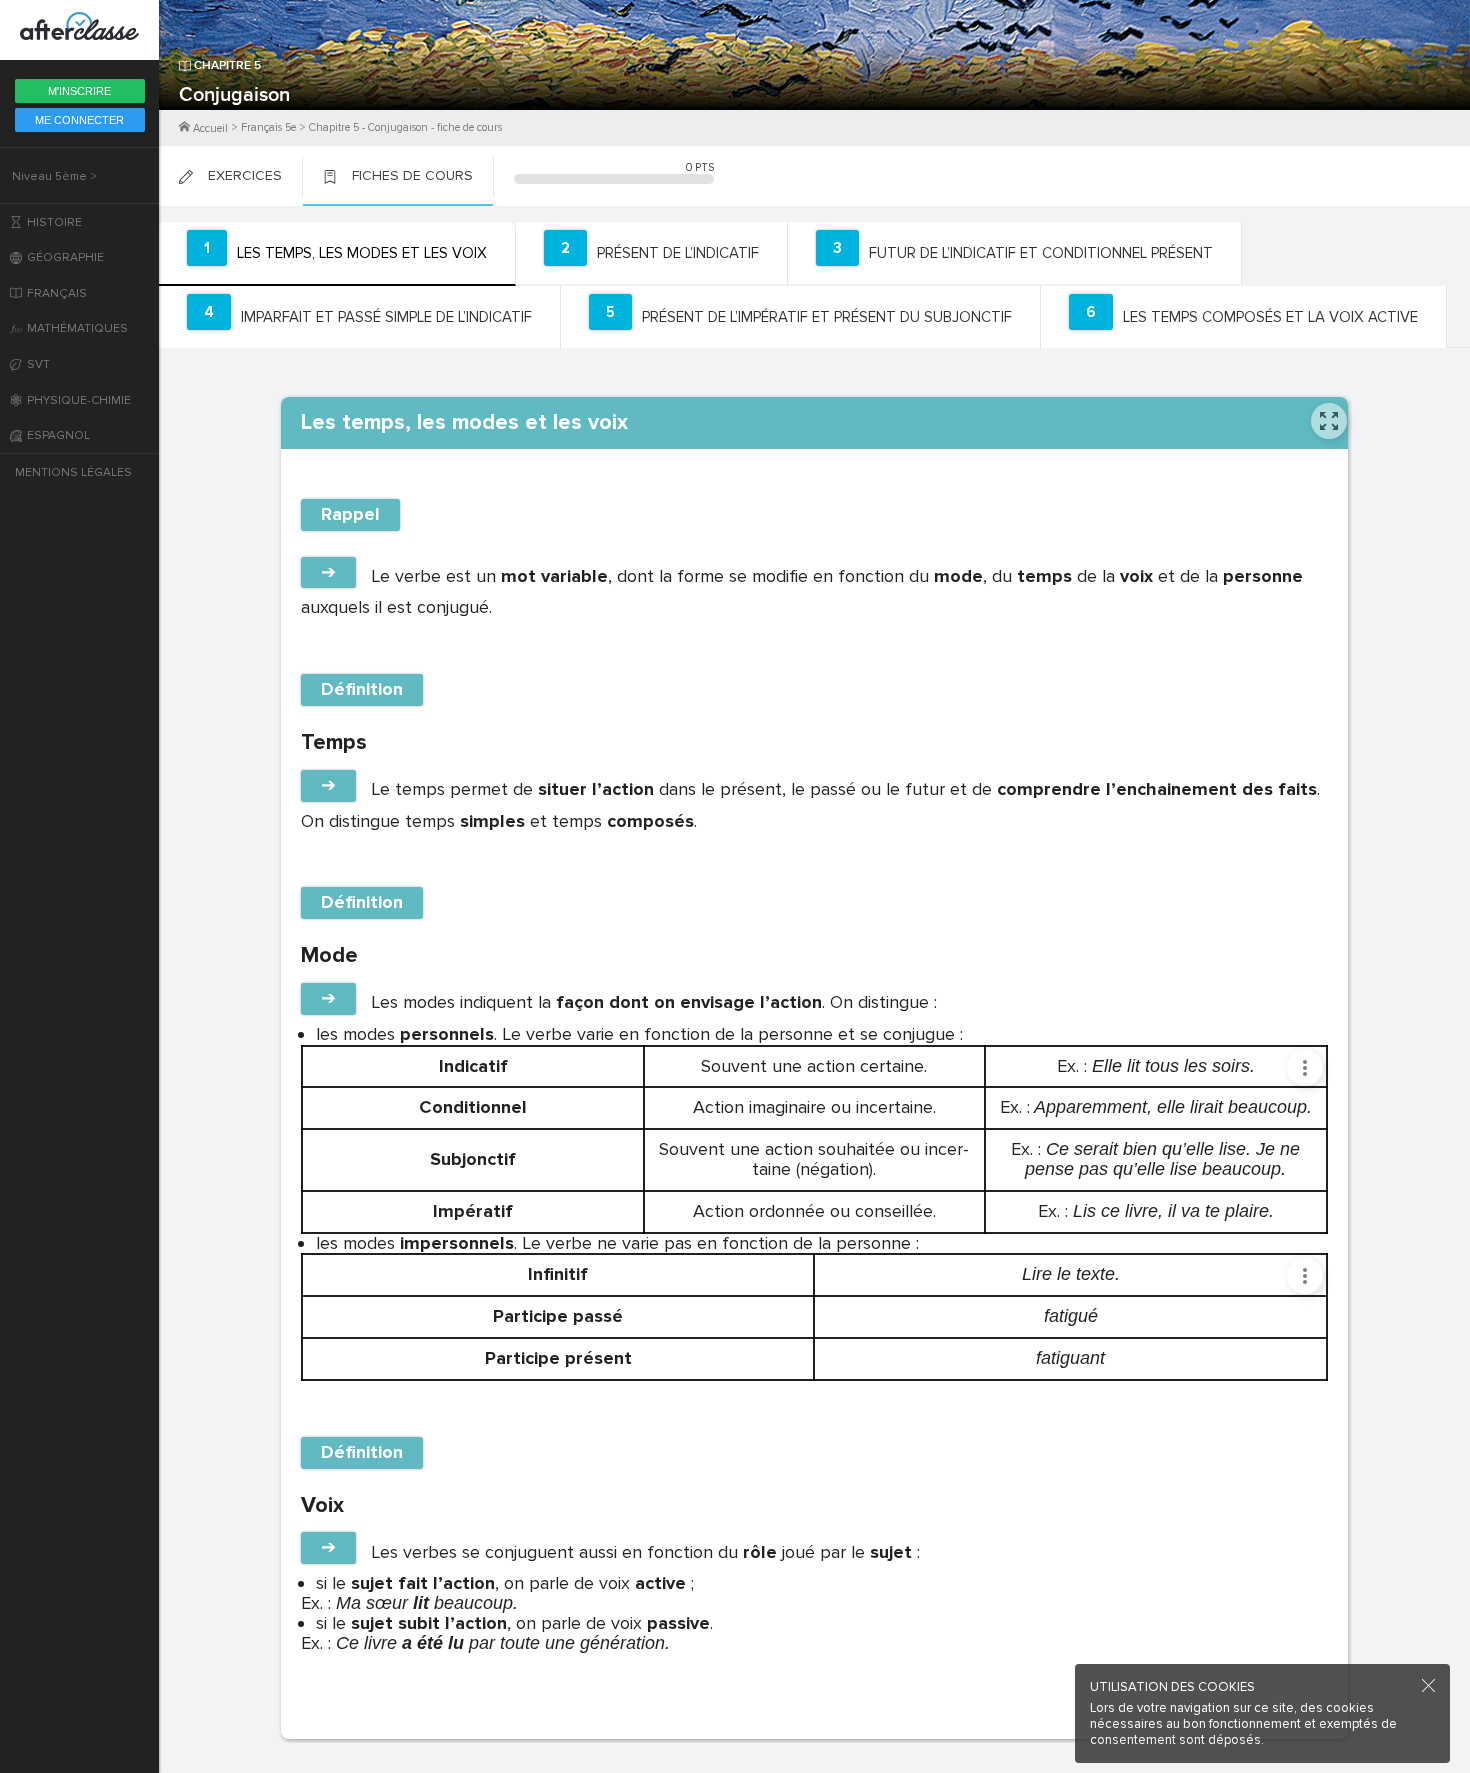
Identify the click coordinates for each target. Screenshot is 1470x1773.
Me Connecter (79, 120)
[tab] (337, 254)
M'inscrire (79, 91)
